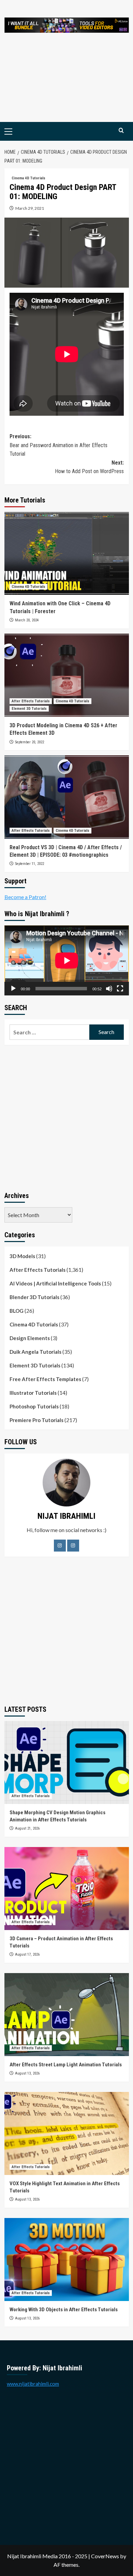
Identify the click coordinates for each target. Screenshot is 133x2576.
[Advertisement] (66, 84)
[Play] (13, 989)
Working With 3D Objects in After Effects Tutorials (64, 2310)
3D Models (22, 1256)
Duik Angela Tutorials (35, 1352)
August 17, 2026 (27, 1954)
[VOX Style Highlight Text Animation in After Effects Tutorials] (67, 2133)
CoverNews (105, 2556)
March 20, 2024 (27, 620)
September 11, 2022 (29, 864)
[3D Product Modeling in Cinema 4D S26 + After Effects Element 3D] (67, 675)
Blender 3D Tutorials (34, 1297)
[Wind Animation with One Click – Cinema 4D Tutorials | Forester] (67, 553)
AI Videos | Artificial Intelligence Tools (55, 1283)
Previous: (58, 445)
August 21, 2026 (27, 1828)
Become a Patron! (25, 897)
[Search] (121, 131)
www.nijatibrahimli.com (33, 2384)
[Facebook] (60, 1546)
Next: (89, 467)
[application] (67, 960)
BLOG (17, 1311)
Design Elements (30, 1338)
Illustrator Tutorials (33, 1393)
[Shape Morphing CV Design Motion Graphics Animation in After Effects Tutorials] (67, 1762)
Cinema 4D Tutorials (28, 178)
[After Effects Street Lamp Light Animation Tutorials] (67, 2015)
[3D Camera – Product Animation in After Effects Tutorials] (67, 1889)
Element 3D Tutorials (29, 709)
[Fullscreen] (120, 989)
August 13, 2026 (27, 2073)
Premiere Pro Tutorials (36, 1420)
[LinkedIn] (73, 1546)
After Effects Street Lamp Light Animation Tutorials (66, 2065)
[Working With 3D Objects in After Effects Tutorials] (67, 2260)
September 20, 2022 (29, 742)
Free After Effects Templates (45, 1379)
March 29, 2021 (30, 208)
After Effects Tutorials (31, 701)
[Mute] (109, 989)
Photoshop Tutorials (34, 1406)
